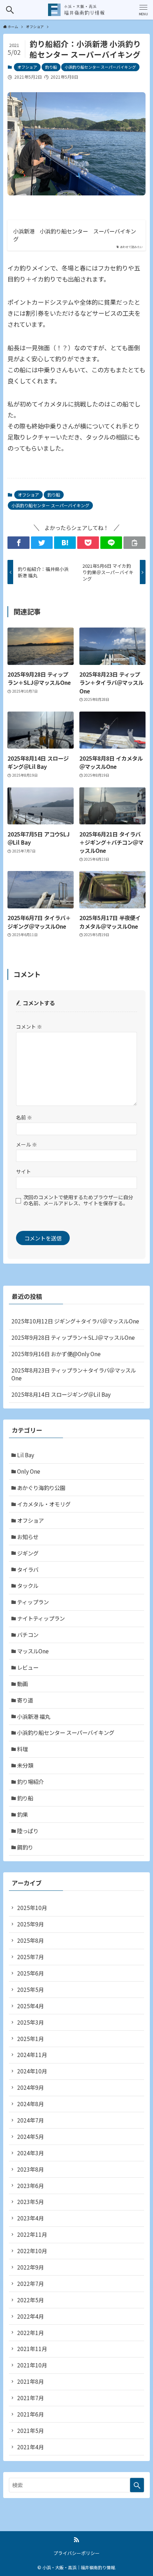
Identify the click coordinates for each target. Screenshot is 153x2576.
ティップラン (33, 1602)
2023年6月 (30, 2186)
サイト (23, 1171)
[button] (18, 543)
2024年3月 (30, 2153)
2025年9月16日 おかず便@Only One (56, 1354)
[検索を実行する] (137, 2485)
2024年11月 (32, 2055)
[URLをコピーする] (134, 543)
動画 (22, 1684)
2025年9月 (30, 1924)
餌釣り (25, 1847)
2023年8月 (30, 2169)
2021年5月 (30, 2430)
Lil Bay (26, 1455)
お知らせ (28, 1537)
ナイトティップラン (41, 1618)
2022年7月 (30, 2283)
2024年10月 (32, 2071)
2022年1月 (30, 2333)
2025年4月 (30, 2006)
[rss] (76, 2540)
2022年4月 (30, 2316)
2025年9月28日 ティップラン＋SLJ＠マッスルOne (73, 1337)
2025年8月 (30, 1940)
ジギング (28, 1553)
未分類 (25, 1765)
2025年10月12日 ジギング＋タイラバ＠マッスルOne (75, 1321)
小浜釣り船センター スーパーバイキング (100, 67)
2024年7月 (30, 2120)
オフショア (27, 67)
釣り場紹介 (30, 1782)
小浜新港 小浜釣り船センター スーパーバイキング (75, 235)
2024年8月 (30, 2104)
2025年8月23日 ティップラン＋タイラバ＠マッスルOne (74, 1374)
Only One (29, 1471)
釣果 (22, 1814)
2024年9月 (30, 2087)
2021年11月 (32, 2349)
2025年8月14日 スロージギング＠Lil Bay (61, 1394)
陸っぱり (28, 1831)
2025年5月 (30, 1989)
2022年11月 (32, 2234)
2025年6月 (30, 1973)
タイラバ (28, 1569)
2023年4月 (30, 2218)
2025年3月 (30, 2022)
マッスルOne (33, 1651)
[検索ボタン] (10, 10)
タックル (28, 1585)
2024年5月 (30, 2136)
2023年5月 (30, 2202)
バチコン (28, 1635)
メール (27, 1144)
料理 (22, 1749)
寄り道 (25, 1700)
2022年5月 (30, 2300)
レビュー (28, 1667)
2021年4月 (30, 2447)
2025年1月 (30, 2039)
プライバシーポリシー (76, 2553)
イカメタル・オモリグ (44, 1504)
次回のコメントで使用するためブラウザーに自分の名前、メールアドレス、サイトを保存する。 (78, 1200)
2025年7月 (30, 1957)
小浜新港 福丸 (34, 1716)
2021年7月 (30, 2398)
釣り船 (51, 67)
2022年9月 (30, 2267)
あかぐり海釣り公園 (41, 1488)
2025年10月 (32, 1908)
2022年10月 (32, 2251)
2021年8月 (30, 2381)
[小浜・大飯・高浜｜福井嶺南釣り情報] (76, 10)
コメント (29, 1027)
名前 (24, 1117)
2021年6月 (30, 2414)
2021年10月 (32, 2365)
